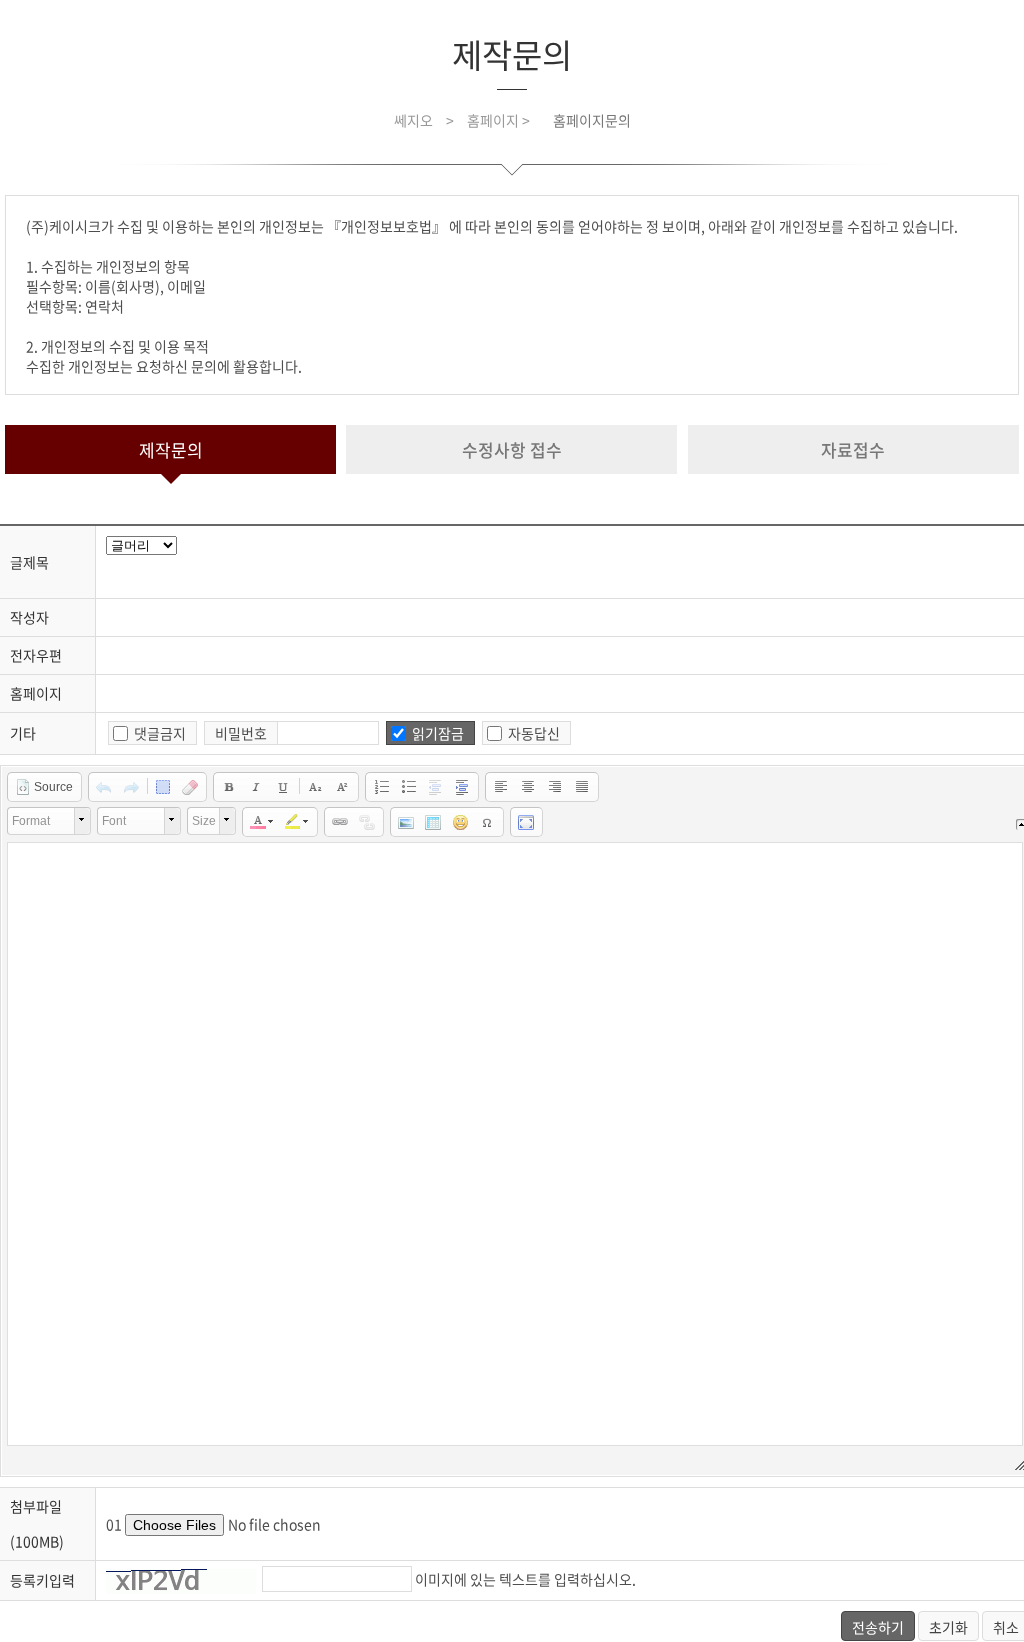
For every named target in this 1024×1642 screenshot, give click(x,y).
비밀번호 (241, 733)
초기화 (948, 1627)
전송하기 (878, 1627)
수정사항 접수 (512, 449)
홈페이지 (36, 693)
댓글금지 (160, 733)
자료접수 (853, 449)
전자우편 (36, 655)
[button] (44, 787)
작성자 (29, 617)
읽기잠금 (438, 733)
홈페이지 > (500, 120)
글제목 (29, 562)
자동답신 (534, 733)
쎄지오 (413, 120)
